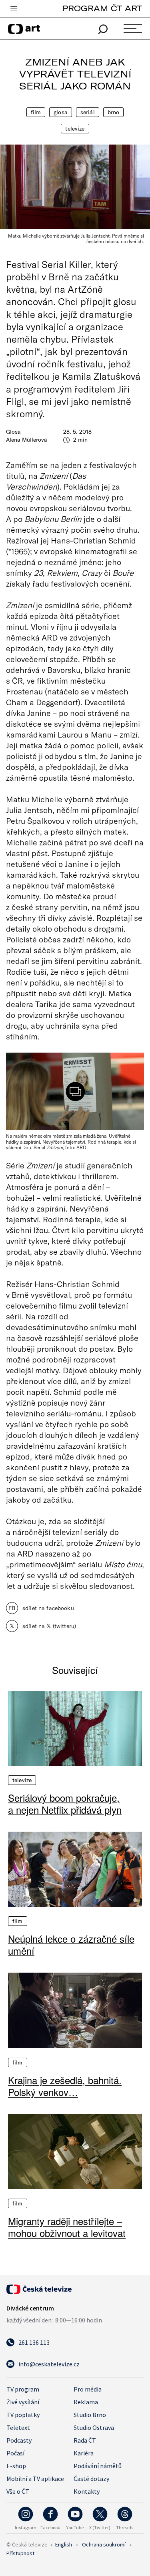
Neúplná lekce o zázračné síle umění (71, 1945)
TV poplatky (23, 2415)
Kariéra (84, 2453)
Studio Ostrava (94, 2427)
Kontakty (87, 2491)
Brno (114, 112)
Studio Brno (90, 2415)
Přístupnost (20, 2553)
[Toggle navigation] (14, 9)
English (64, 2544)
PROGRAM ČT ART (102, 8)
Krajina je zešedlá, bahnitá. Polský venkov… (65, 2086)
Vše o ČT (18, 2491)
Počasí (15, 2453)
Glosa (61, 112)
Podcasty (19, 2440)
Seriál (88, 112)
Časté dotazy (91, 2479)
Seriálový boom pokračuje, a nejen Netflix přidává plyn (65, 1804)
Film (36, 112)
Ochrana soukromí (104, 2544)
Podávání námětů (98, 2466)
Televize (75, 129)
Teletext (18, 2427)
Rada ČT (85, 2440)
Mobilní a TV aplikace (35, 2479)
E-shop (16, 2466)
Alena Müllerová (27, 440)
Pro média (88, 2389)
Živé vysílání (23, 2402)
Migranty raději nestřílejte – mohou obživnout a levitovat (67, 2227)
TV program (23, 2389)
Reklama (86, 2402)
